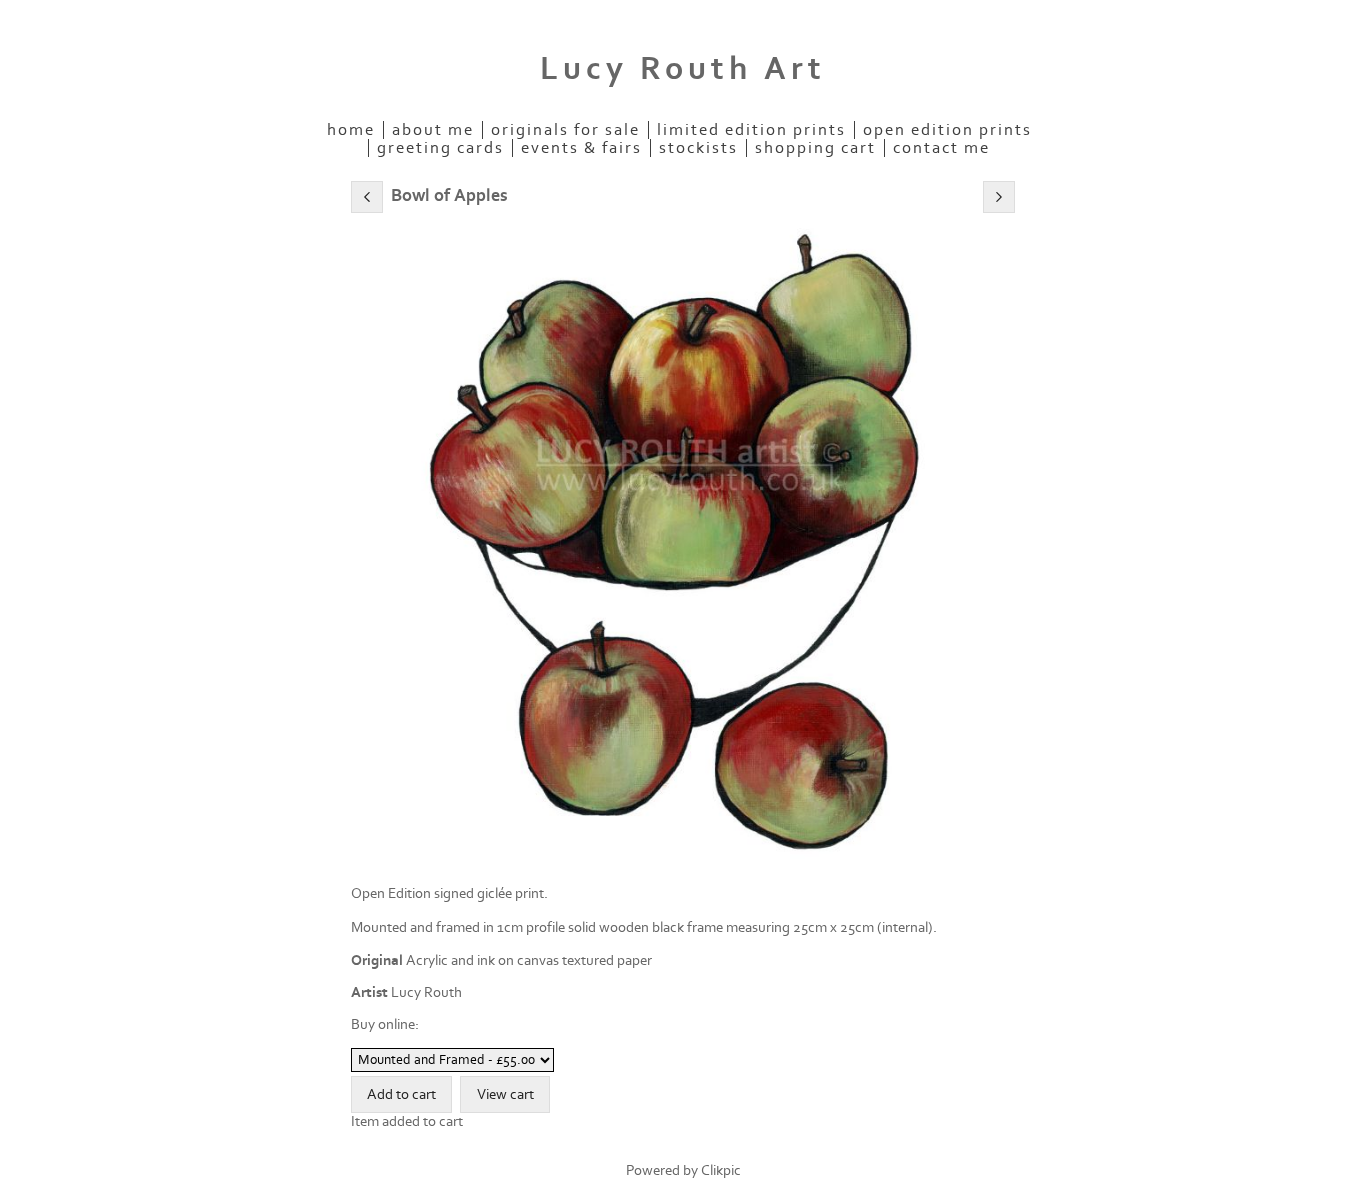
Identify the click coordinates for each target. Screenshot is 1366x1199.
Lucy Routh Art (683, 69)
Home (351, 130)
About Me (433, 130)
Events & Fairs (581, 148)
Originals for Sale (565, 130)
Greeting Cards (440, 148)
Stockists (698, 148)
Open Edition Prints (947, 130)
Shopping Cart (815, 148)
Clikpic (721, 1170)
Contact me (941, 148)
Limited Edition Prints (751, 130)
